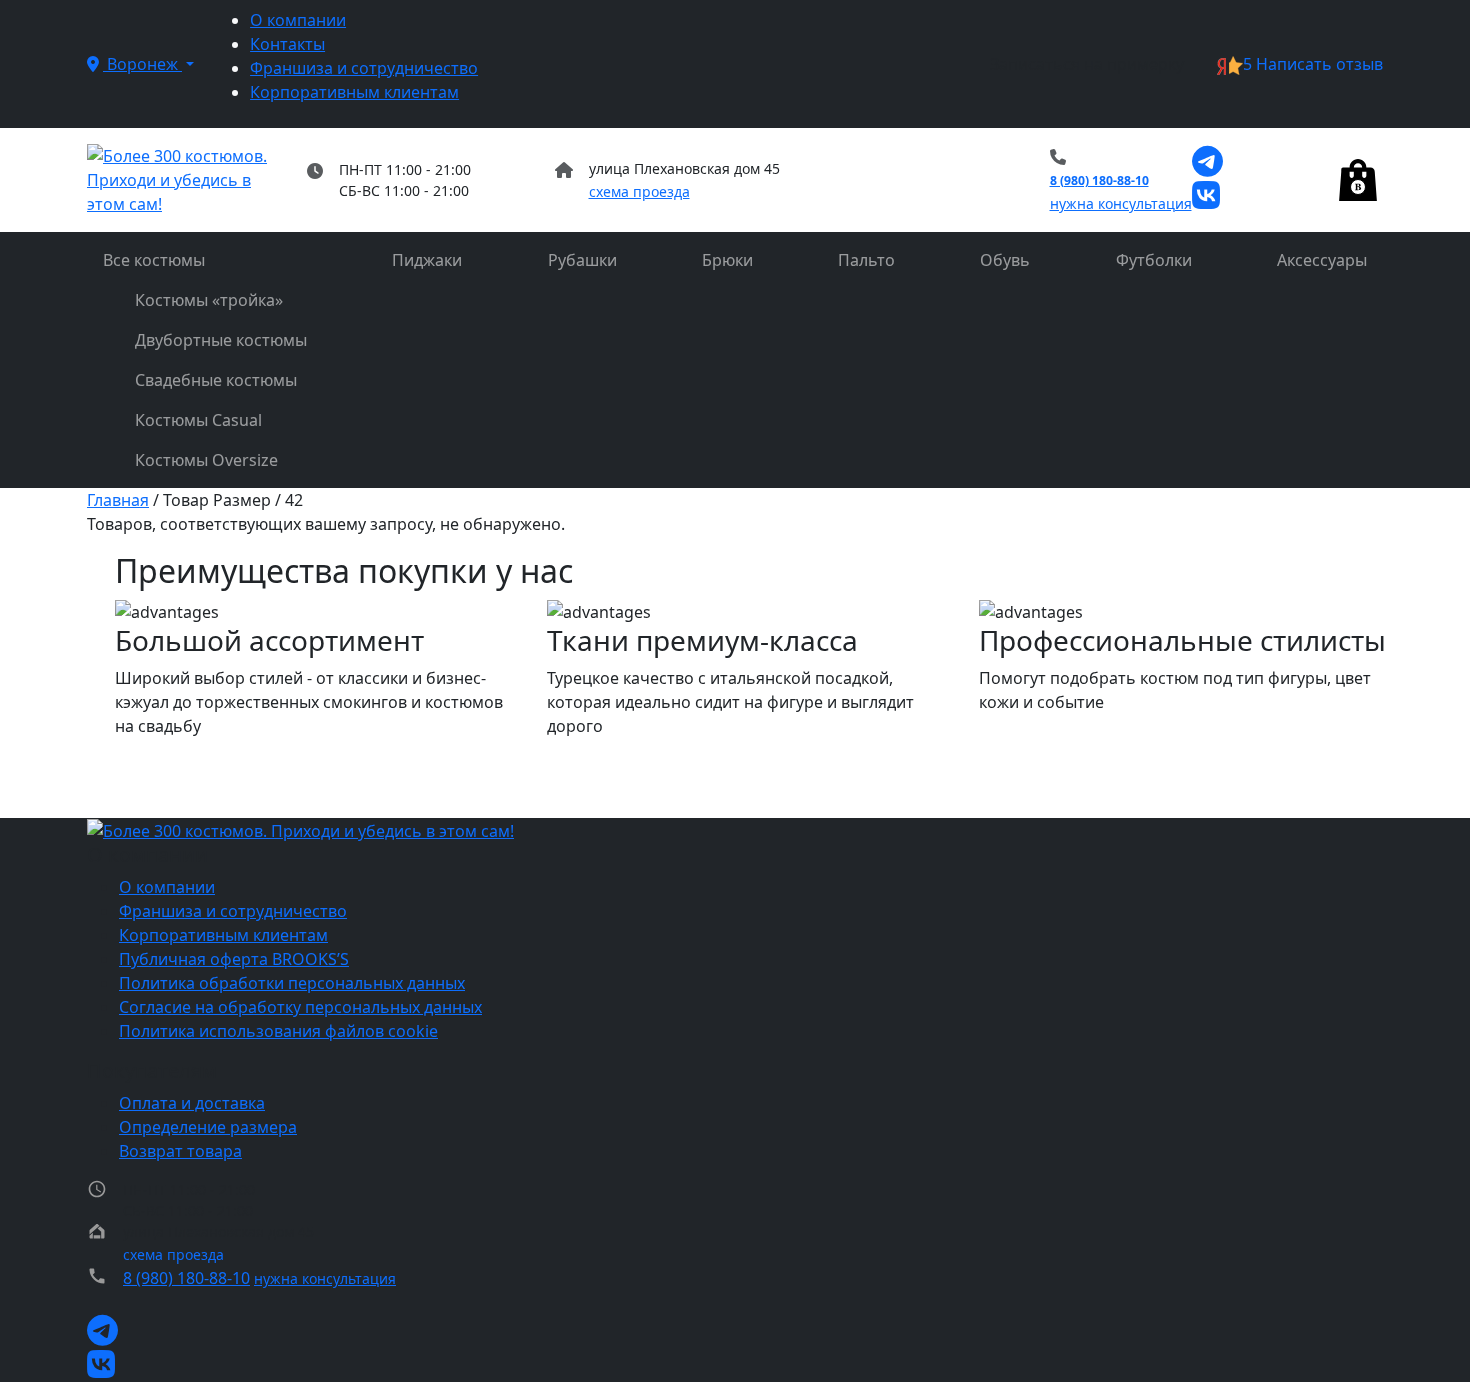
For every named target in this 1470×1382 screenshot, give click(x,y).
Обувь (1005, 260)
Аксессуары (1322, 260)
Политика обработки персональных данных (292, 983)
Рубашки (582, 260)
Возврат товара (180, 1151)
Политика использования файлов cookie (278, 1031)
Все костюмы (154, 260)
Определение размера (208, 1127)
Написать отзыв (1313, 64)
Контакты (287, 44)
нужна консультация (1121, 203)
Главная (118, 500)
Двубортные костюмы (221, 340)
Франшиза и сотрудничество (364, 68)
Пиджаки (427, 260)
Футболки (1154, 260)
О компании (298, 20)
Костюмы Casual (198, 420)
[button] (140, 64)
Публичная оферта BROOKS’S (234, 959)
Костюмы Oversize (206, 460)
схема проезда (639, 191)
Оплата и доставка (192, 1103)
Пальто (866, 260)
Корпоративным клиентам (354, 92)
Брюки (727, 260)
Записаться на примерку (1087, 64)
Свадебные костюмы (216, 380)
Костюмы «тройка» (209, 300)
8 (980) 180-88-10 (1099, 180)
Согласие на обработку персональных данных (300, 1007)
